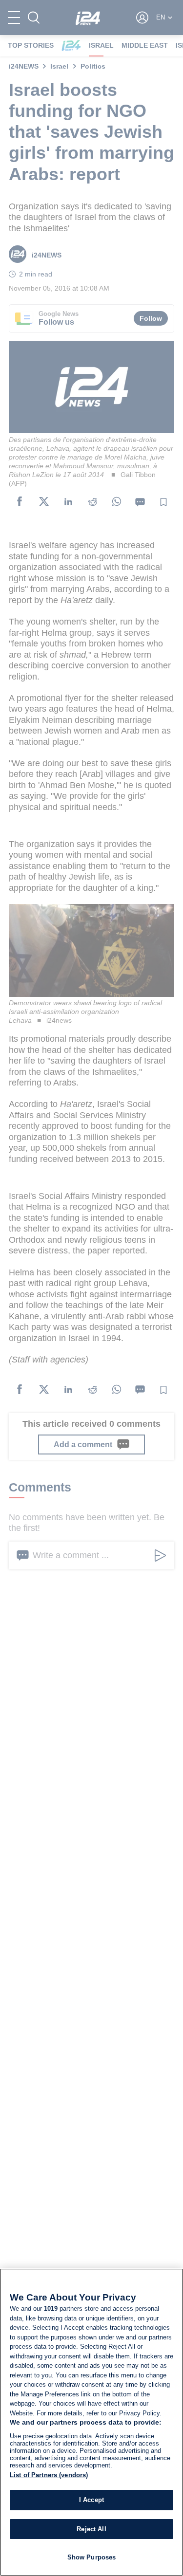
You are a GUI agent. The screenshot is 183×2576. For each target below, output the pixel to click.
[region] (91, 2422)
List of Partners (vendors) (49, 2475)
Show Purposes (92, 2557)
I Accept (91, 2500)
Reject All (91, 2529)
